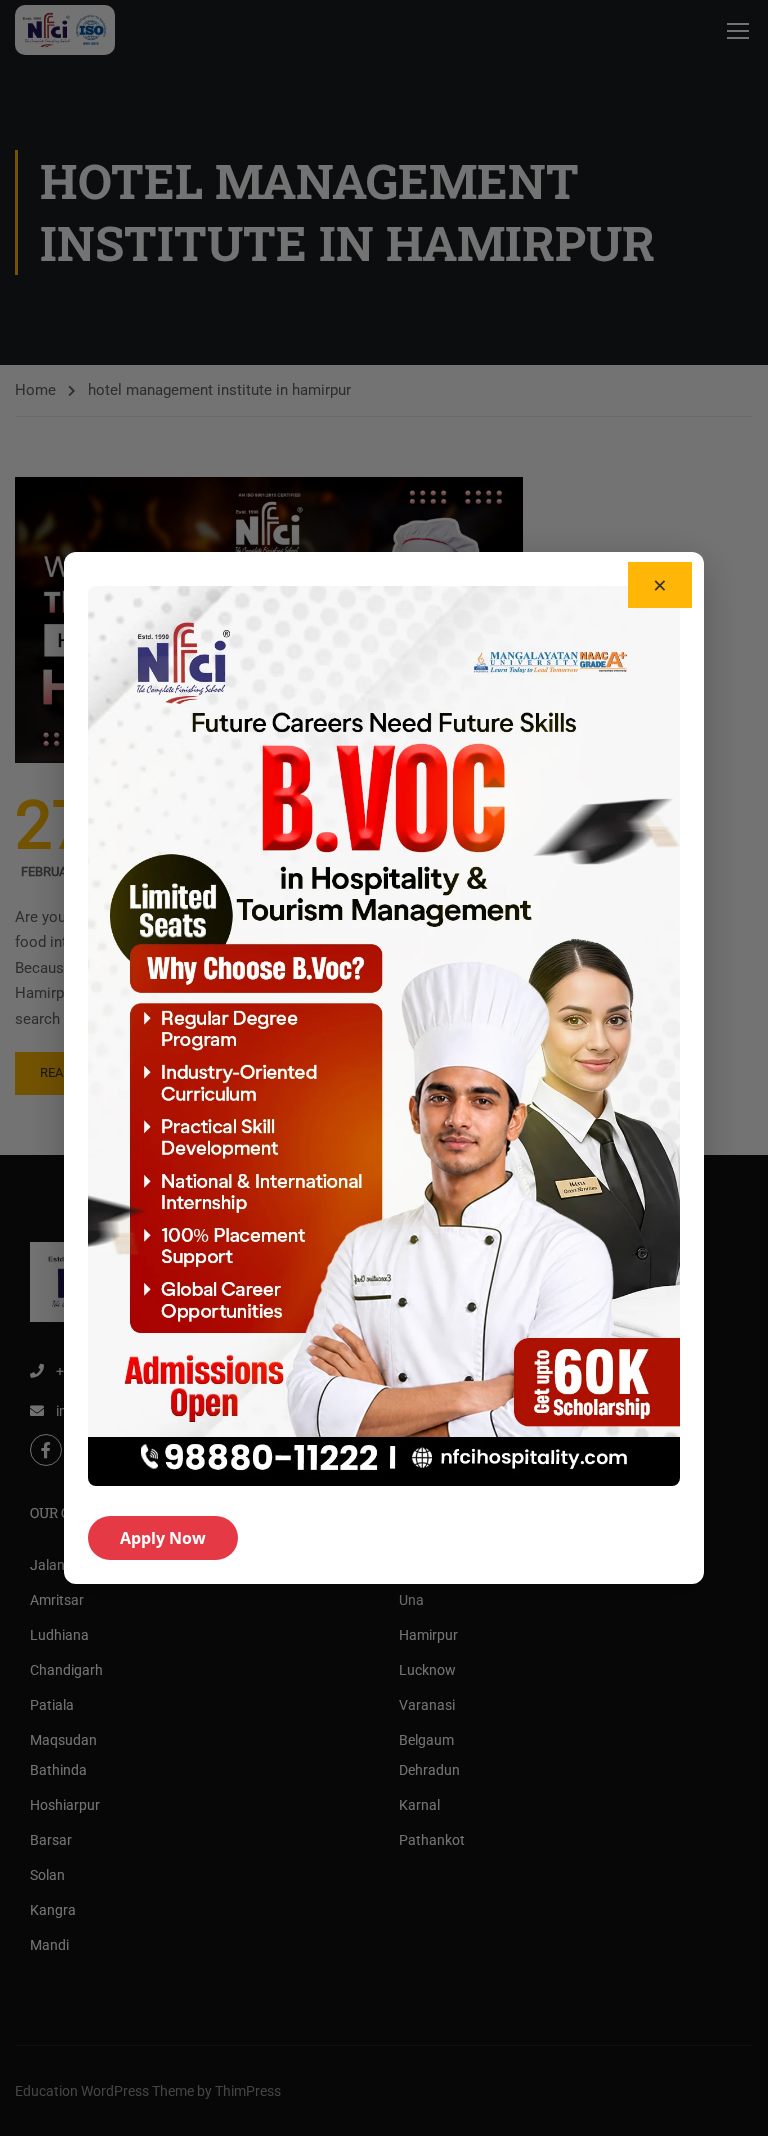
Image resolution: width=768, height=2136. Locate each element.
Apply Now (163, 1538)
